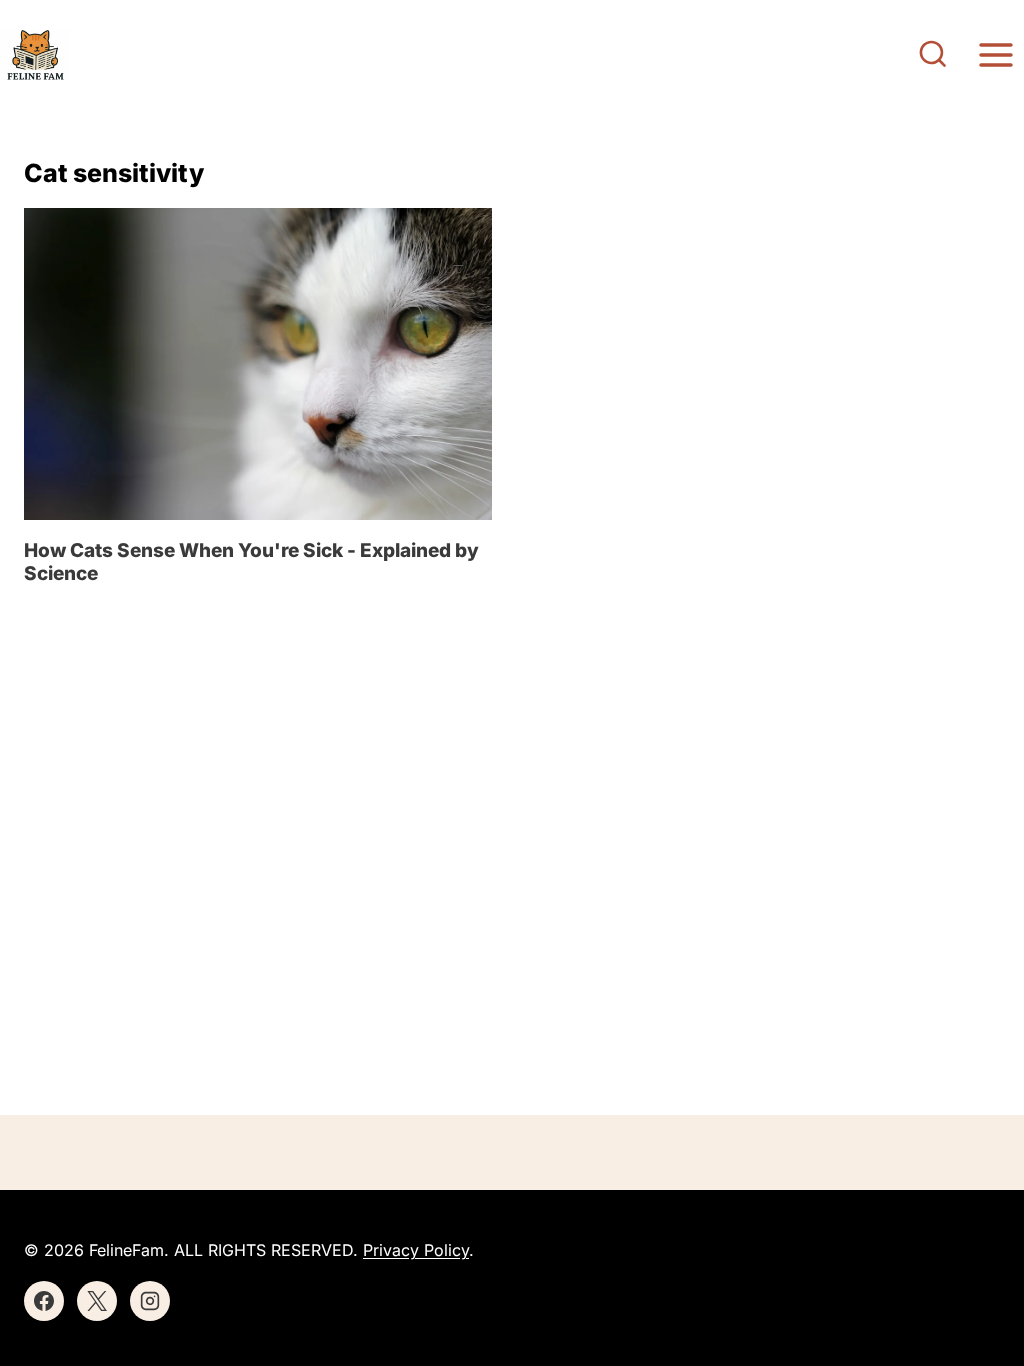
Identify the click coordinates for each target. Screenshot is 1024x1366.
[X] (97, 1301)
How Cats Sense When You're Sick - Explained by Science (251, 562)
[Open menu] (995, 54)
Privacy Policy (416, 1250)
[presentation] (258, 364)
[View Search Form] (933, 55)
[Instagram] (150, 1301)
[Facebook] (44, 1301)
